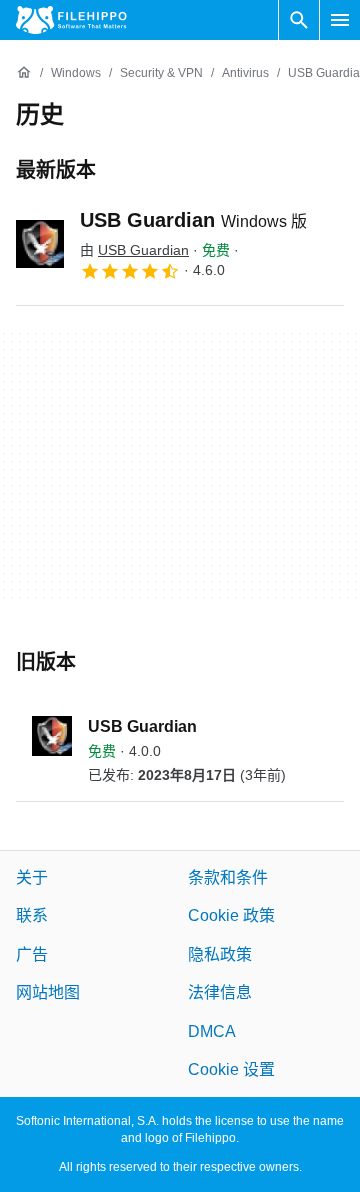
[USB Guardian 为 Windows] (40, 244)
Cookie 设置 (231, 1069)
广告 (32, 954)
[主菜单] (340, 20)
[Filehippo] (71, 20)
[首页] (24, 73)
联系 (32, 916)
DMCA (212, 1031)
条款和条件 (228, 877)
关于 (32, 877)
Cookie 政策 (231, 916)
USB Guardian (193, 220)
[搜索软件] (299, 20)
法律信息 (220, 992)
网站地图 (48, 992)
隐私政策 (220, 954)
